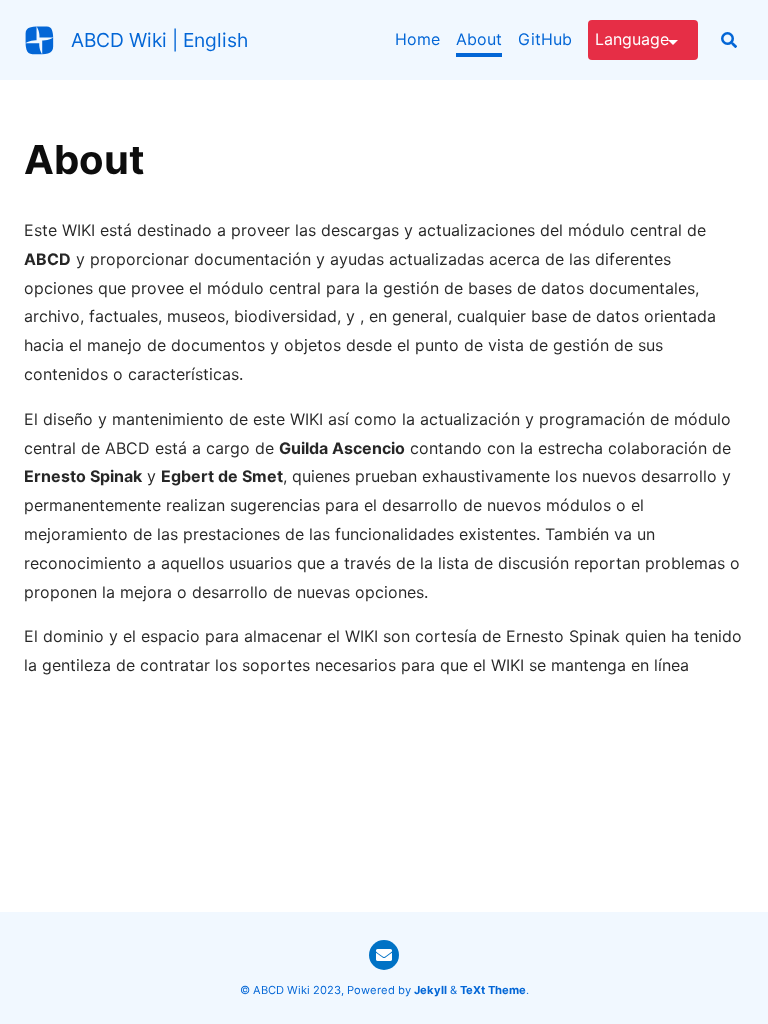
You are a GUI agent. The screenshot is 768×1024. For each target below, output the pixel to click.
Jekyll (430, 990)
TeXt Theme (493, 990)
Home (417, 39)
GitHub (545, 39)
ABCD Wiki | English (159, 40)
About (479, 39)
